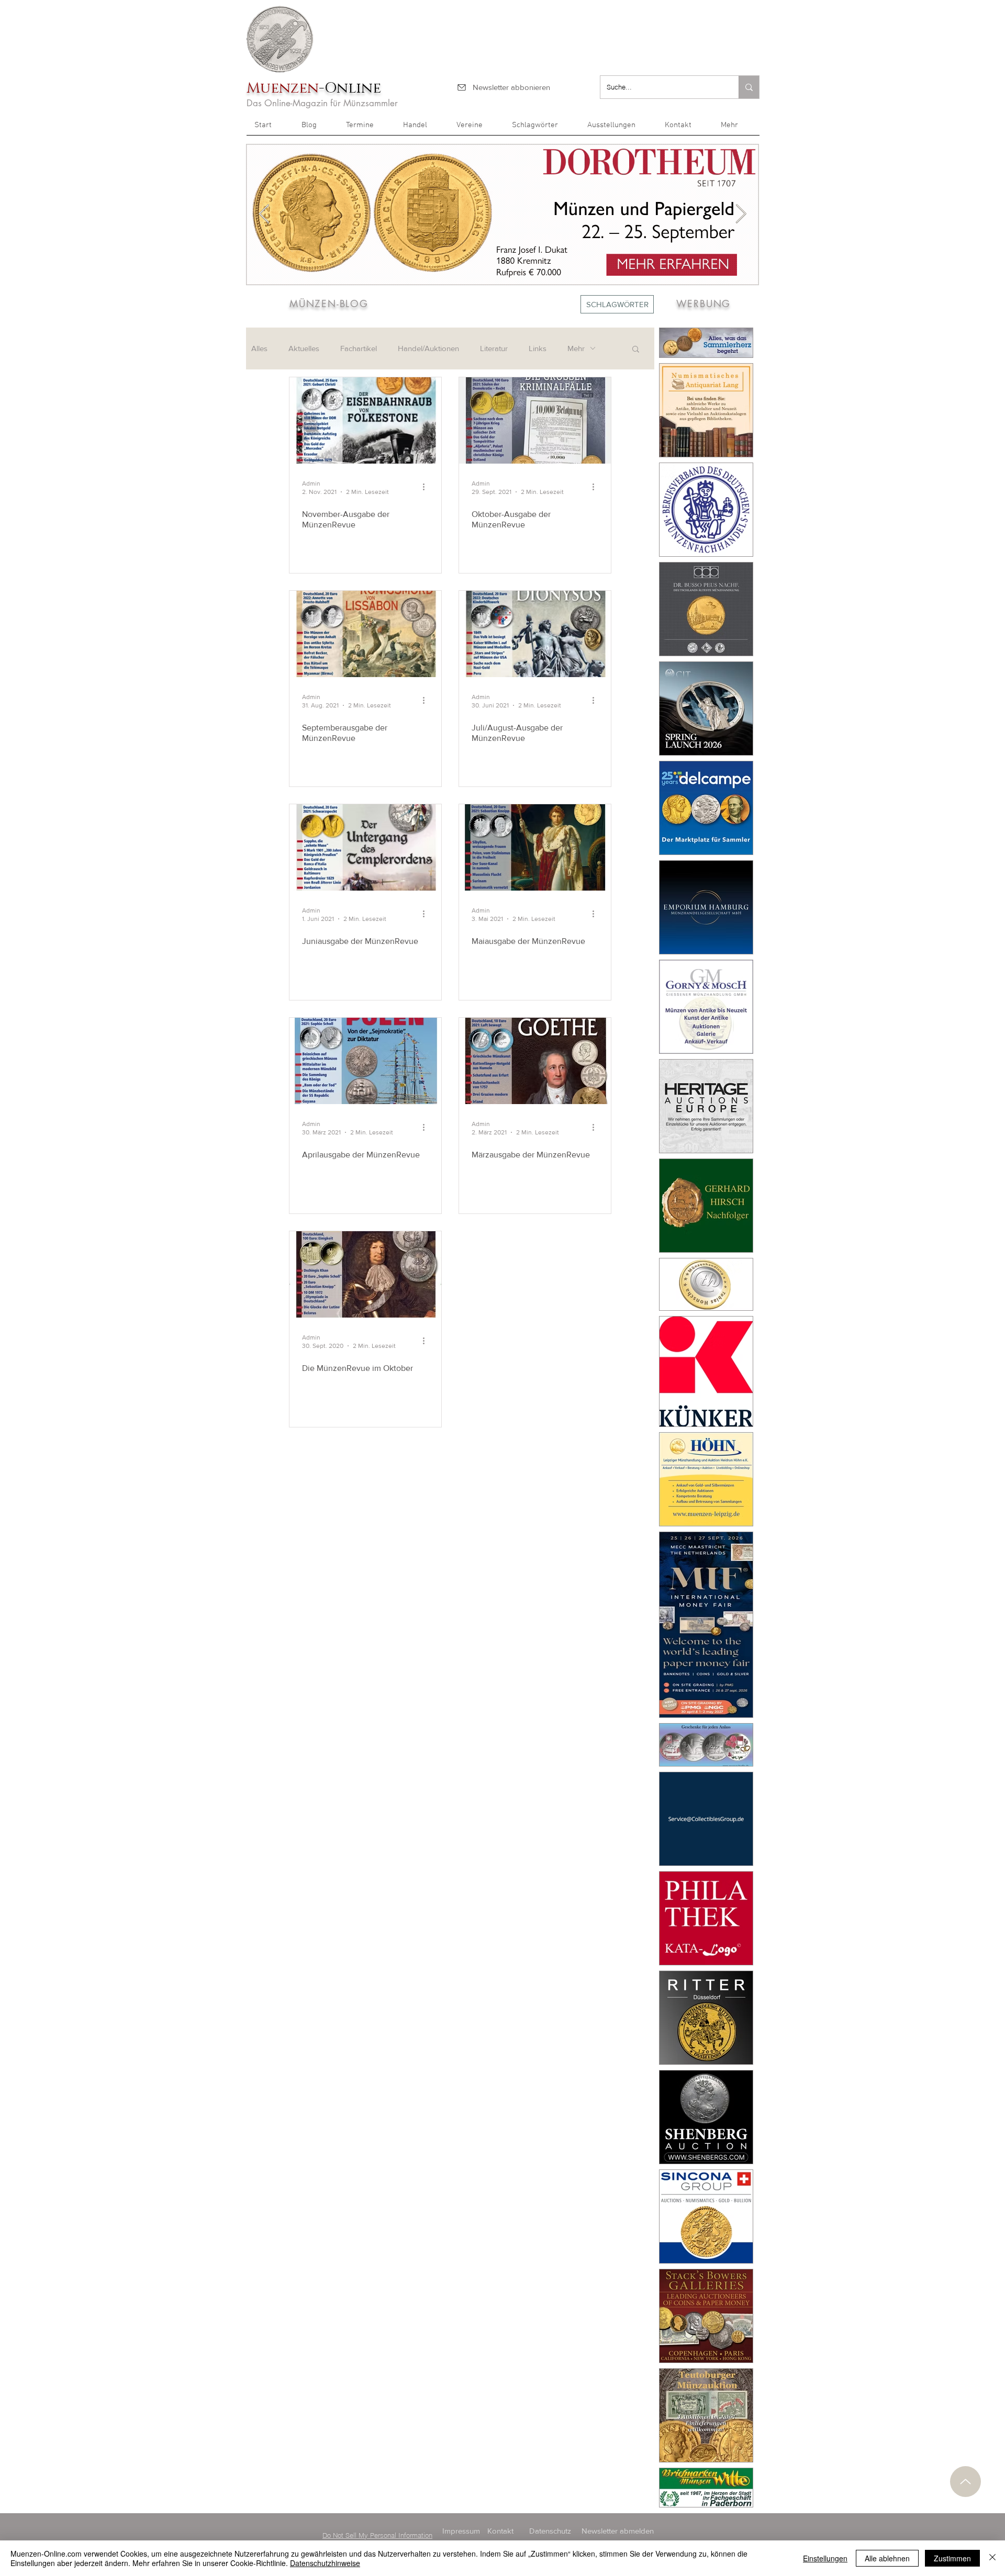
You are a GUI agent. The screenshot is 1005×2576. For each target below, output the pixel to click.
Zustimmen (952, 2558)
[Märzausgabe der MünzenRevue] (535, 1061)
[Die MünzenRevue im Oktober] (365, 1274)
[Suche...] (749, 87)
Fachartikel (359, 348)
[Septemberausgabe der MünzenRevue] (365, 634)
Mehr (576, 348)
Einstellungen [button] (825, 2558)
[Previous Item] (264, 214)
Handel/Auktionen (428, 348)
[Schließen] (992, 2558)
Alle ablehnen (887, 2558)
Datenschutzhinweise (325, 2563)
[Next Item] (741, 214)
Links (538, 348)
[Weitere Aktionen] (427, 487)
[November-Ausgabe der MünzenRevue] (365, 420)
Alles (259, 348)
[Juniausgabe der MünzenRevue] (365, 847)
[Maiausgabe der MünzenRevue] (535, 847)
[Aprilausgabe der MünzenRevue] (365, 1061)
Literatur (494, 348)
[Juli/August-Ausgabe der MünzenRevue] (535, 634)
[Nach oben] (965, 2482)
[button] (736, 129)
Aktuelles (304, 348)
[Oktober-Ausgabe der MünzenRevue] (535, 420)
